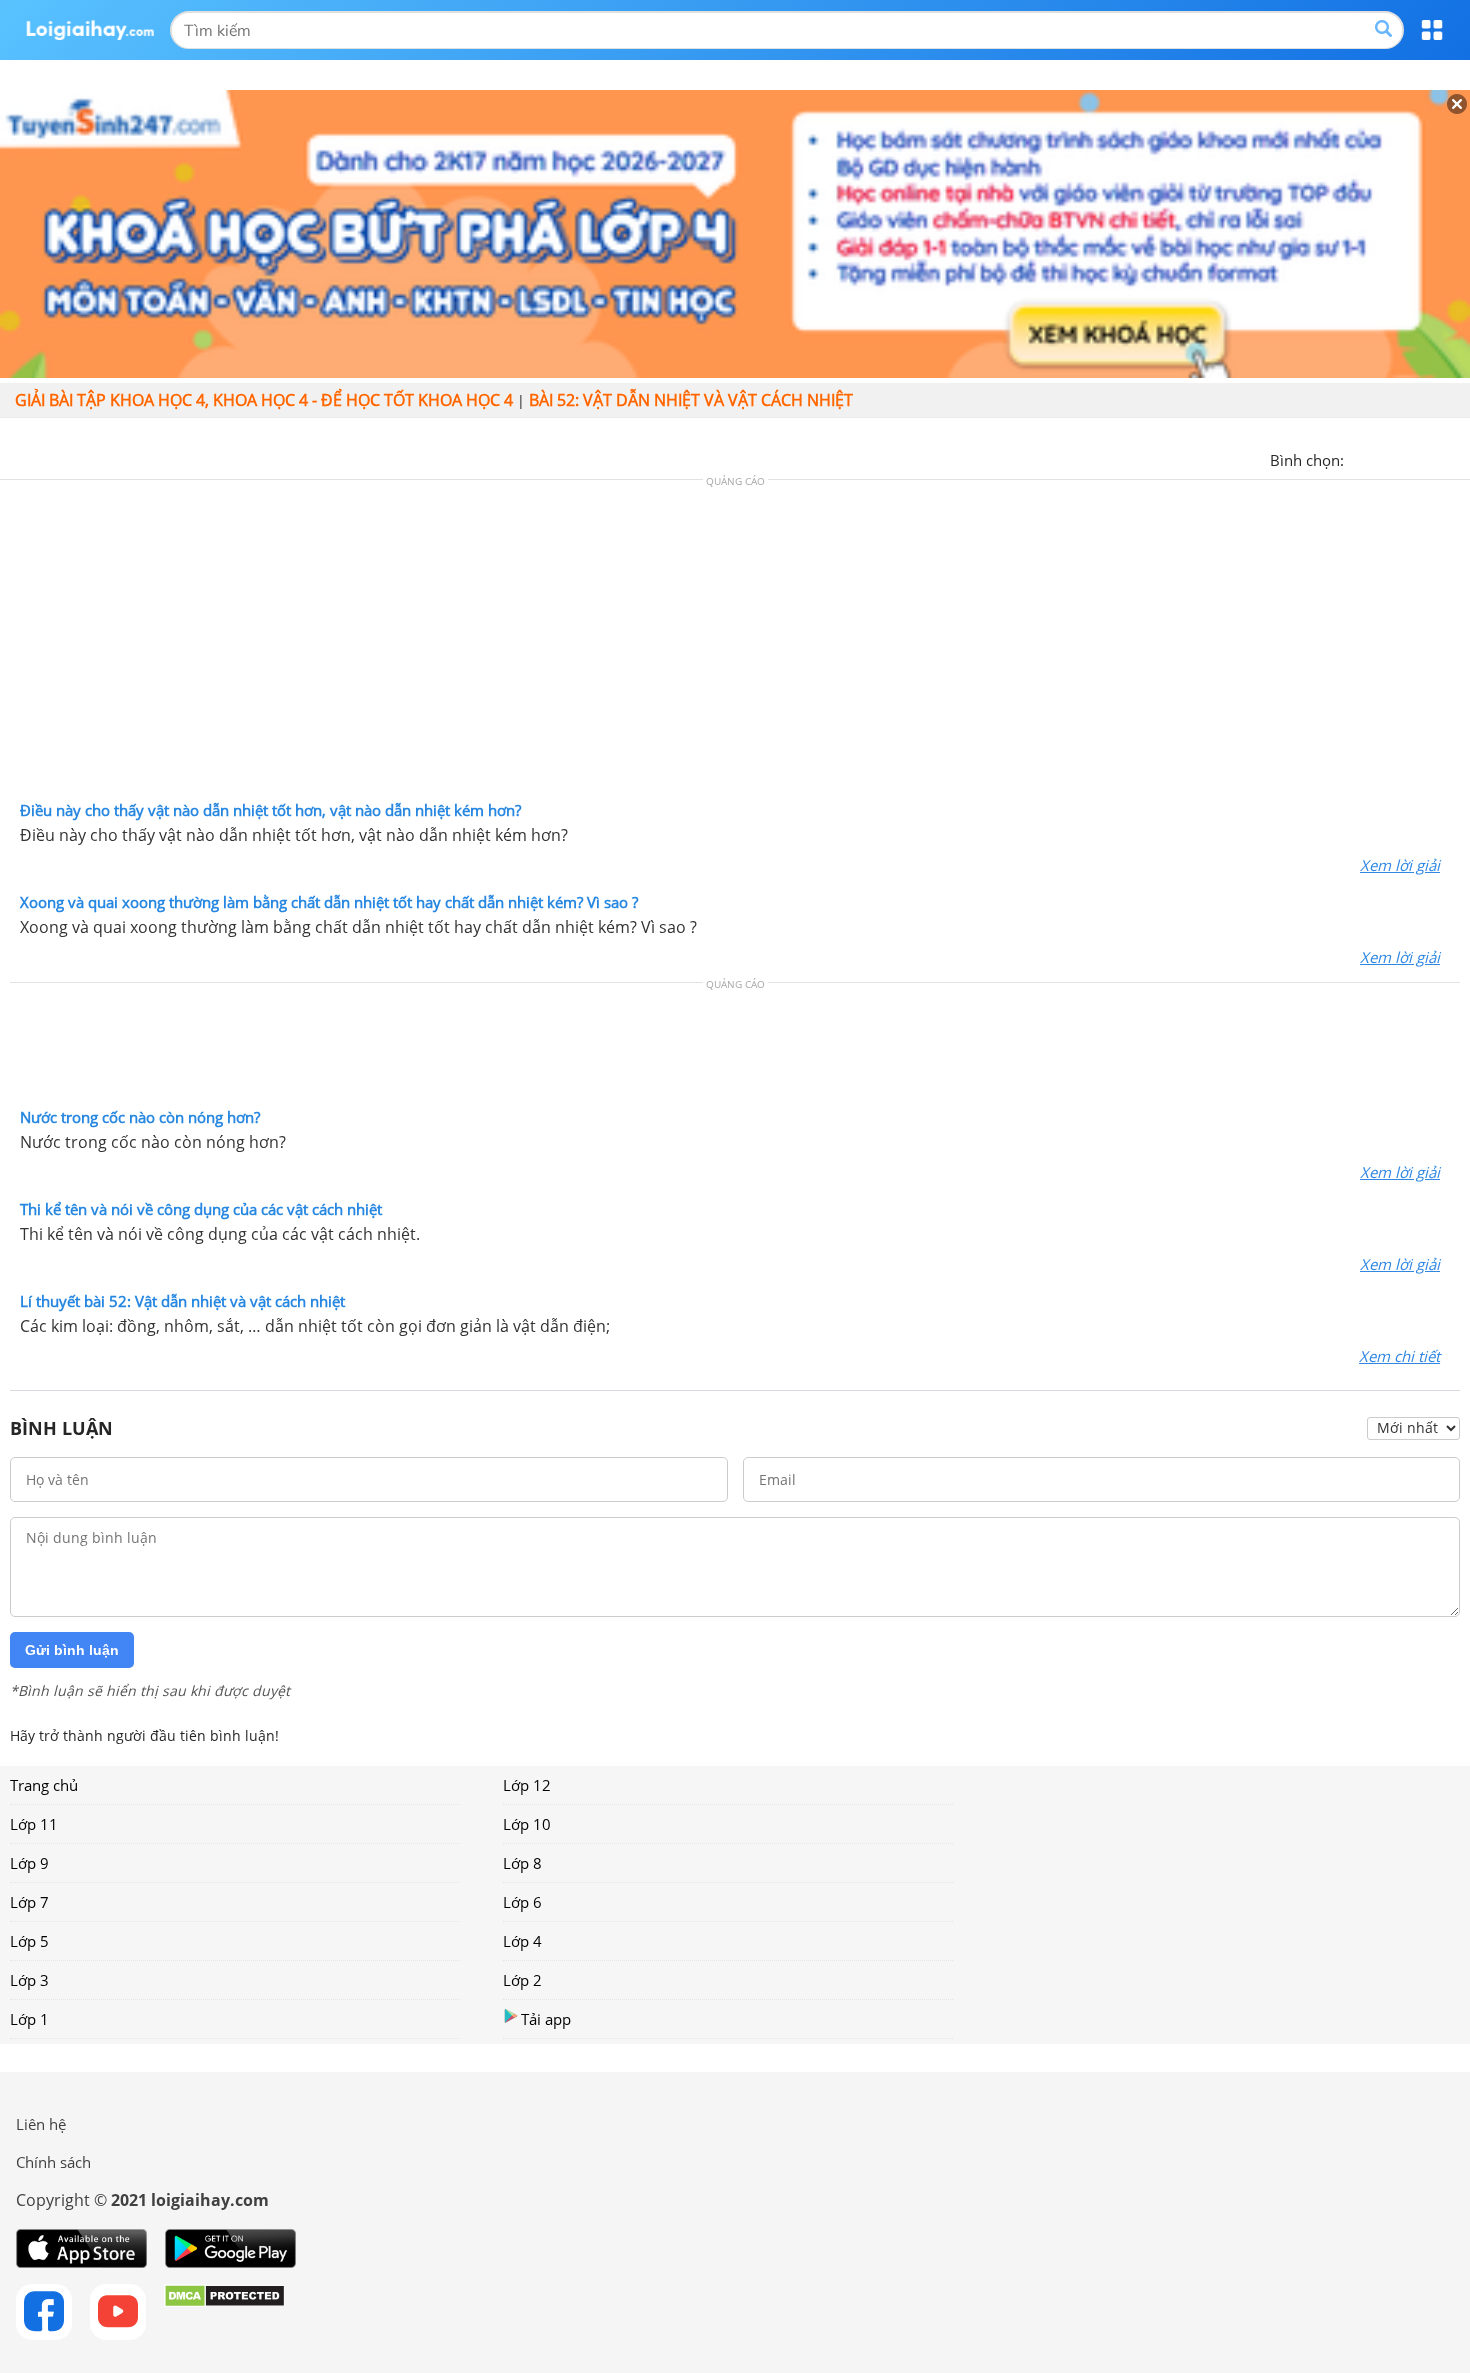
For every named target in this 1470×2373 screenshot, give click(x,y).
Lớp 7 (29, 1902)
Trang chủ (44, 1785)
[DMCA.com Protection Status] (224, 2312)
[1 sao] (1360, 458)
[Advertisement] (735, 645)
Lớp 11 (34, 1824)
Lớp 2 (522, 1980)
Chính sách (53, 2162)
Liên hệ (41, 2124)
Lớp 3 (29, 1980)
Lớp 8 (522, 1863)
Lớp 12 (527, 1785)
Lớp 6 (522, 1902)
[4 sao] (1432, 458)
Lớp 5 (29, 1941)
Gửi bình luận (72, 1650)
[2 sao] (1384, 458)
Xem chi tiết (1399, 1356)
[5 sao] (1456, 458)
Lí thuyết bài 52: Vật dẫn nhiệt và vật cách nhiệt (182, 1301)
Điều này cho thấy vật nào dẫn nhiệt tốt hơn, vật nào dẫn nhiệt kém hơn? (270, 810)
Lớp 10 (527, 1824)
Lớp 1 (29, 2019)
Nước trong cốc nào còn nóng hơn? (140, 1117)
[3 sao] (1408, 458)
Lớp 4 (522, 1941)
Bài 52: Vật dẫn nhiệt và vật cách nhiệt (691, 400)
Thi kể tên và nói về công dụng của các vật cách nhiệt (201, 1209)
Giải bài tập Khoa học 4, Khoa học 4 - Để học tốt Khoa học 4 (264, 400)
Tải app (546, 2019)
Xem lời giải (1400, 865)
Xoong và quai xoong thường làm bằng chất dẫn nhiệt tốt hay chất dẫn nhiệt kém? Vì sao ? (329, 902)
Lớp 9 (29, 1863)
